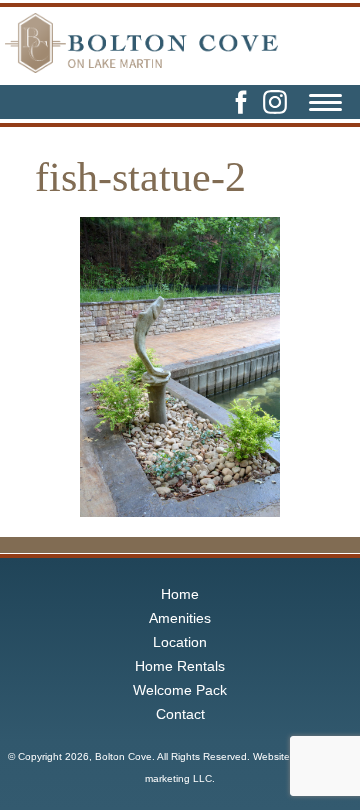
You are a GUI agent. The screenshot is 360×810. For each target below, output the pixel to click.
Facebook (241, 102)
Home (180, 594)
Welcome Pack (180, 690)
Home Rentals (180, 666)
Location (180, 642)
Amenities (180, 618)
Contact (180, 714)
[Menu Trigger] (325, 105)
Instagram (275, 102)
